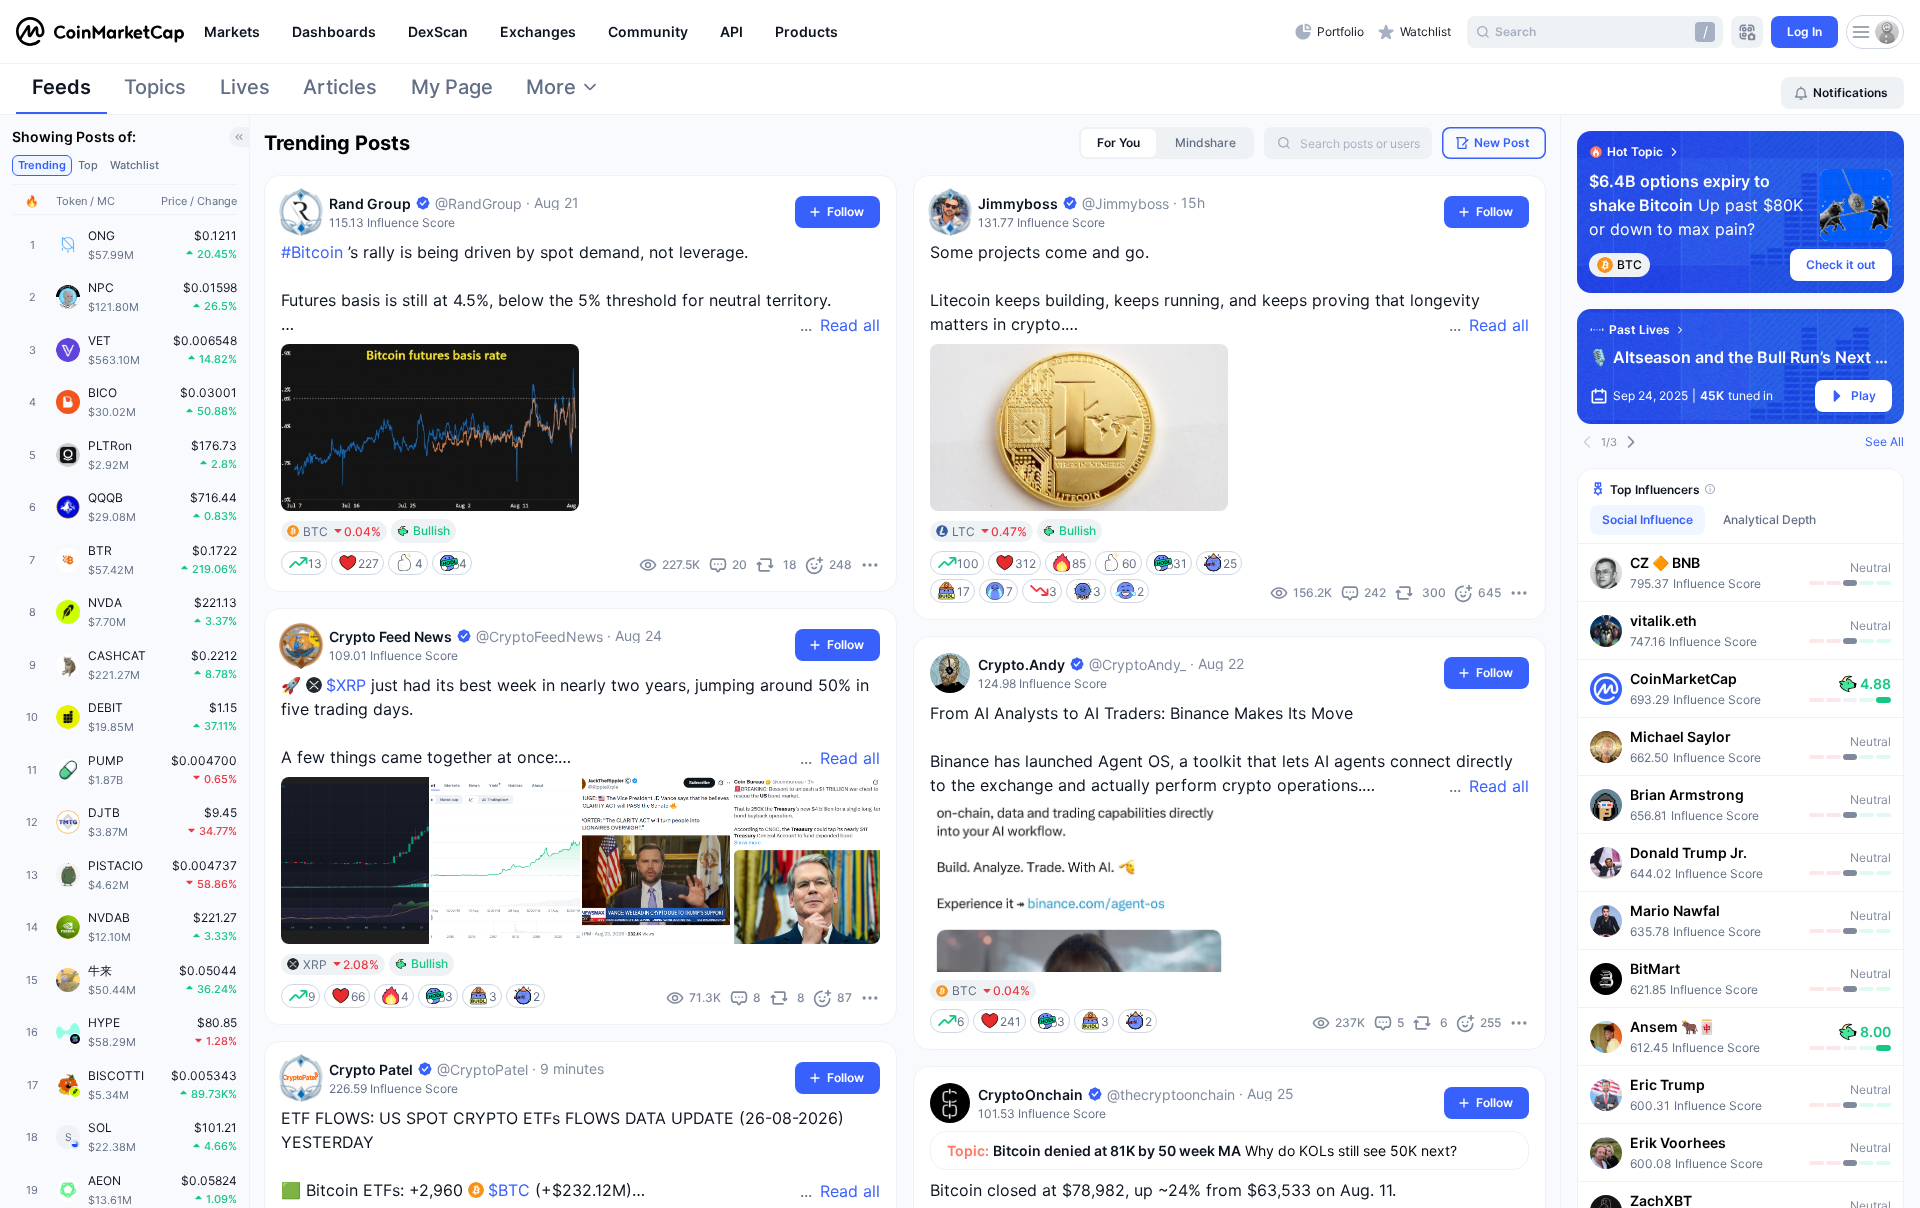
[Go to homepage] (100, 32)
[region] (744, 32)
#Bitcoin (312, 252)
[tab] (61, 93)
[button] (1740, 572)
